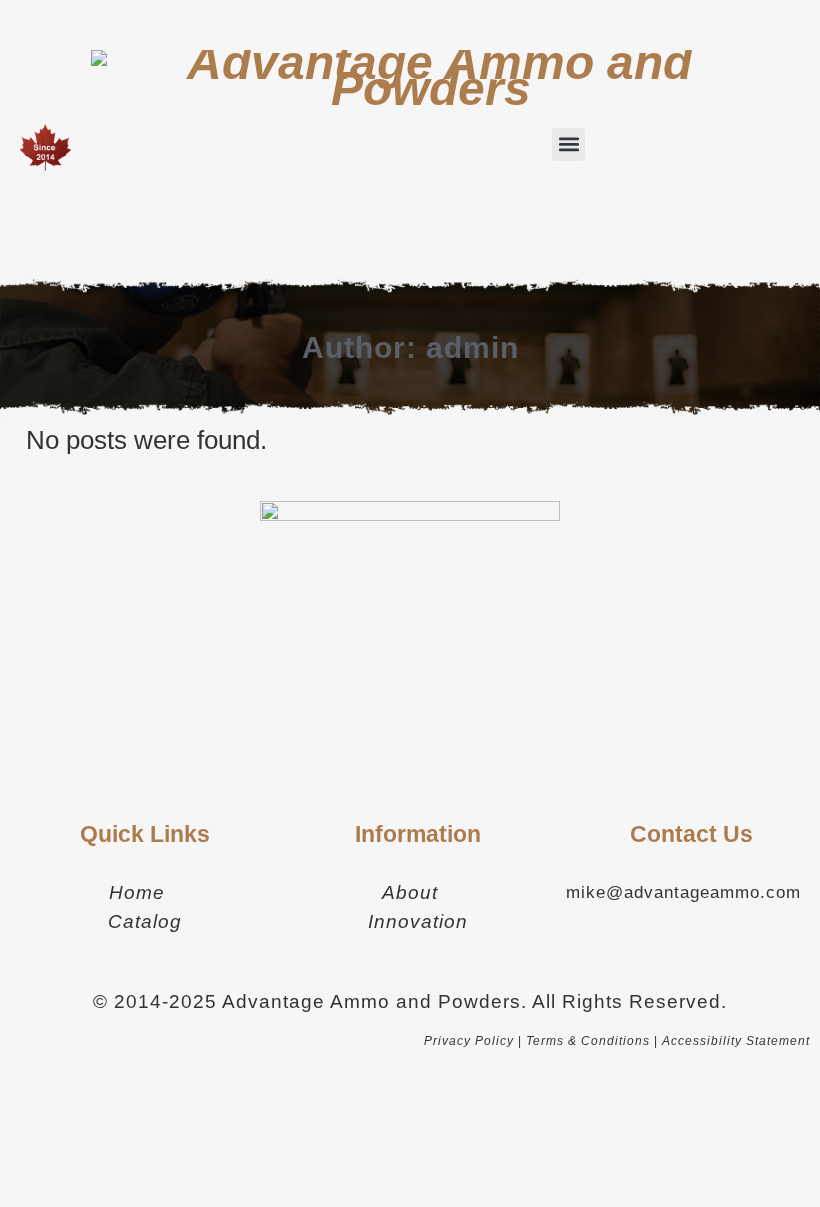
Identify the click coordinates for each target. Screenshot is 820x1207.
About (410, 892)
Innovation (418, 921)
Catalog (145, 921)
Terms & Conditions (588, 1041)
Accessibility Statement (736, 1041)
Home (137, 892)
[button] (568, 144)
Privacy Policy (469, 1041)
